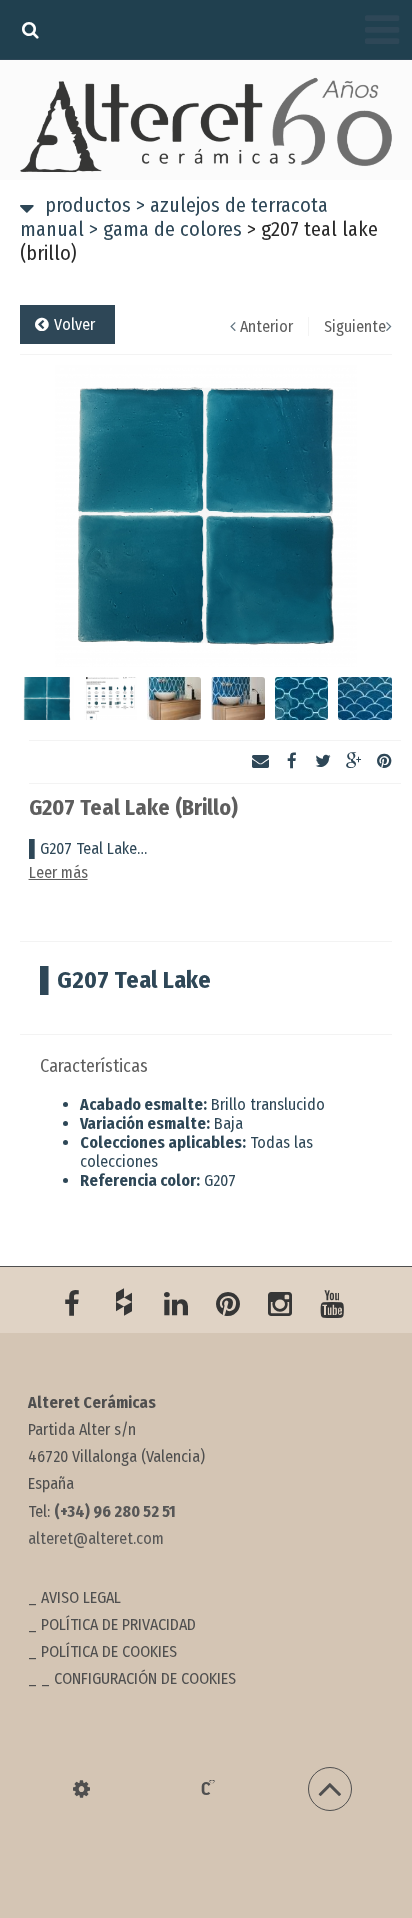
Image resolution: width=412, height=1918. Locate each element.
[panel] (81, 1789)
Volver (74, 324)
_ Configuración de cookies (138, 1678)
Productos (88, 205)
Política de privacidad (118, 1624)
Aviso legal (81, 1597)
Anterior (266, 326)
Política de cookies (109, 1651)
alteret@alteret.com (96, 1538)
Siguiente (355, 326)
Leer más (58, 872)
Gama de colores (165, 229)
